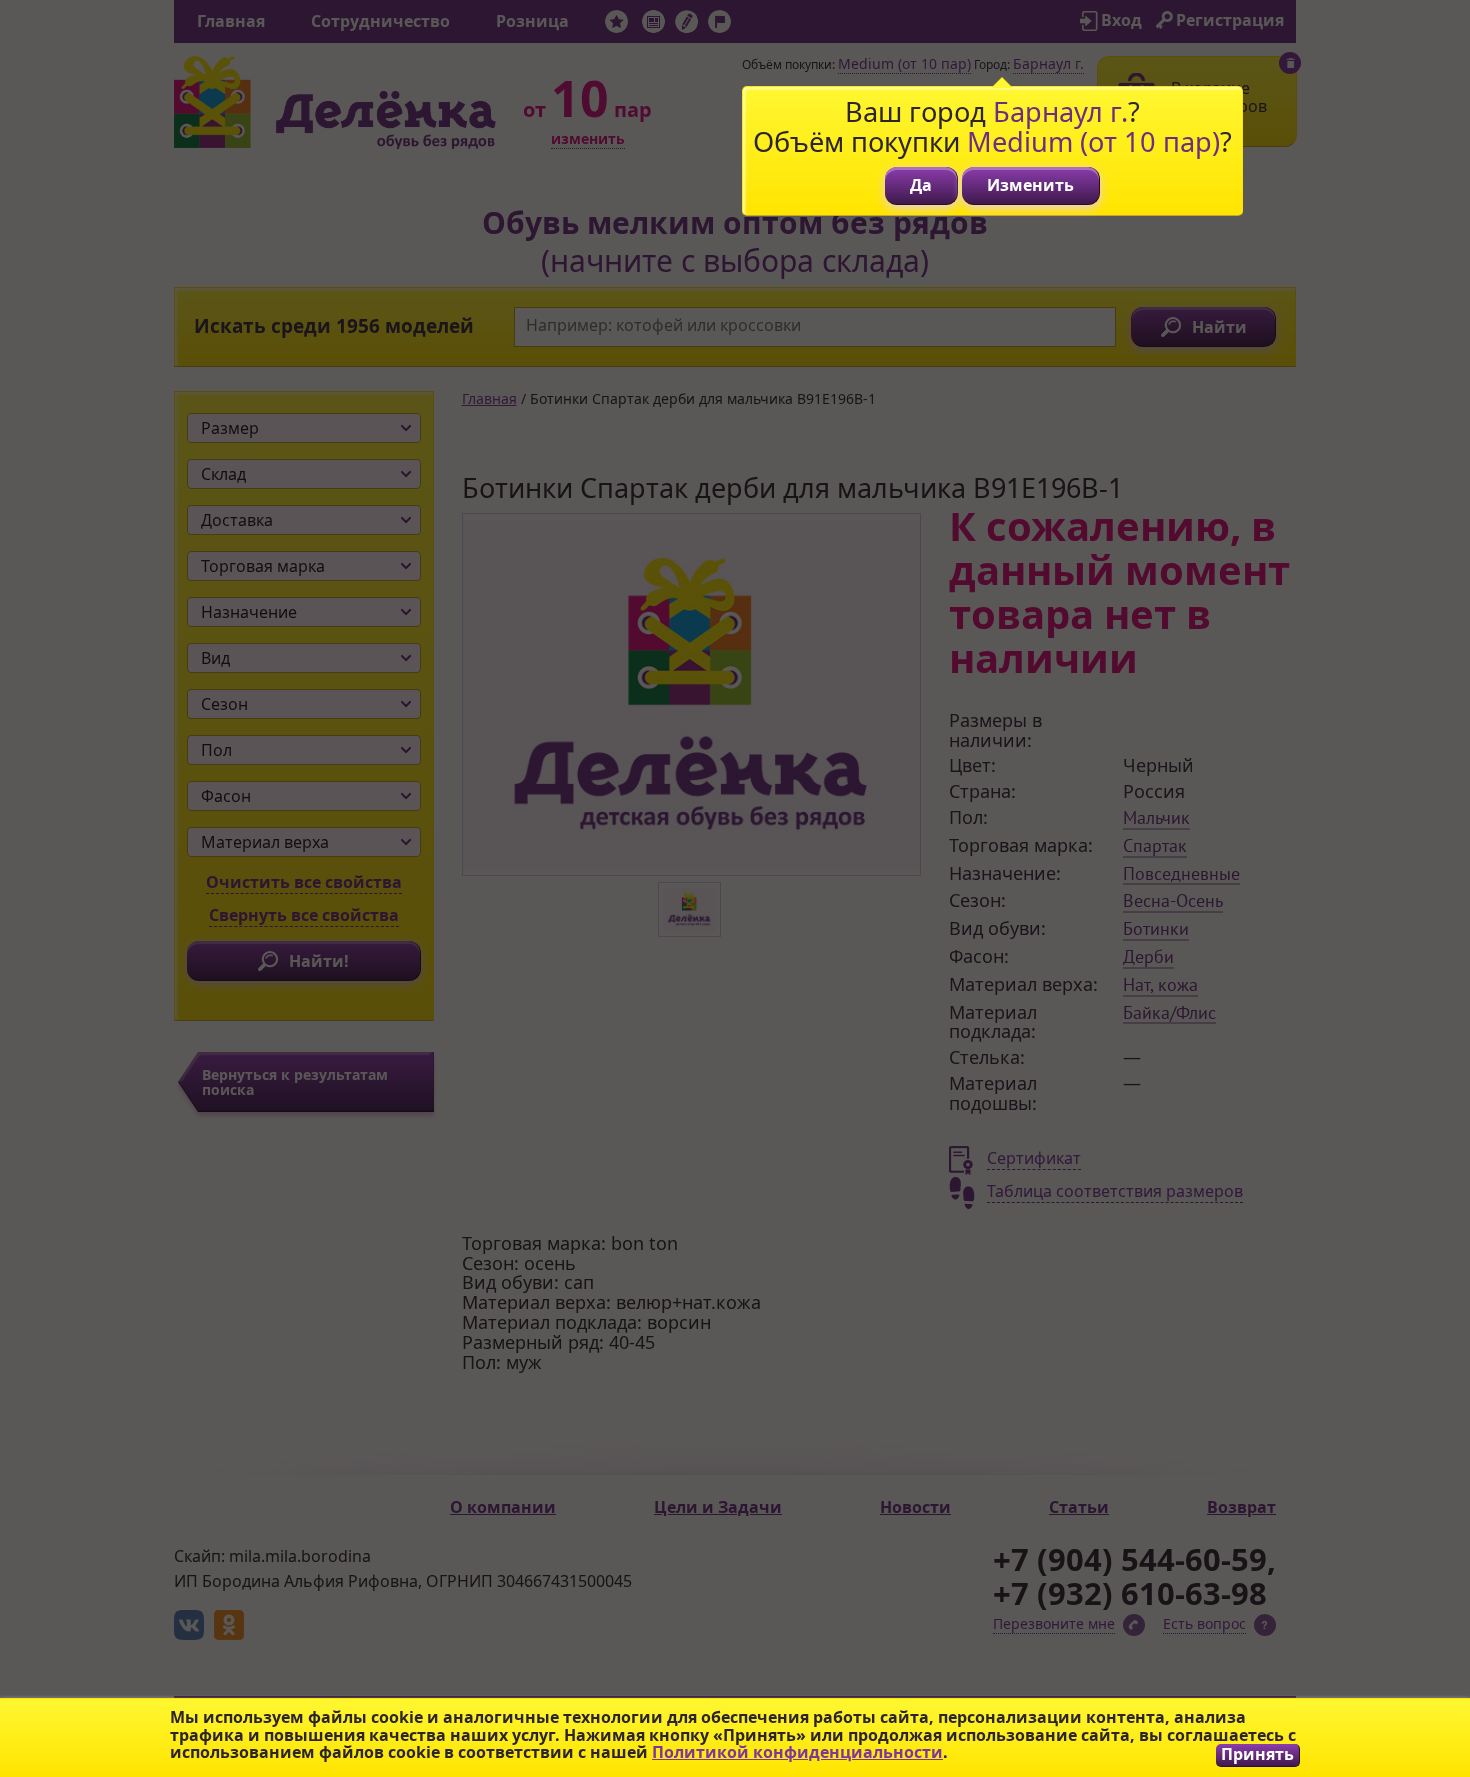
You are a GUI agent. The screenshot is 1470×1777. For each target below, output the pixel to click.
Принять (1257, 1754)
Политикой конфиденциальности (797, 1752)
